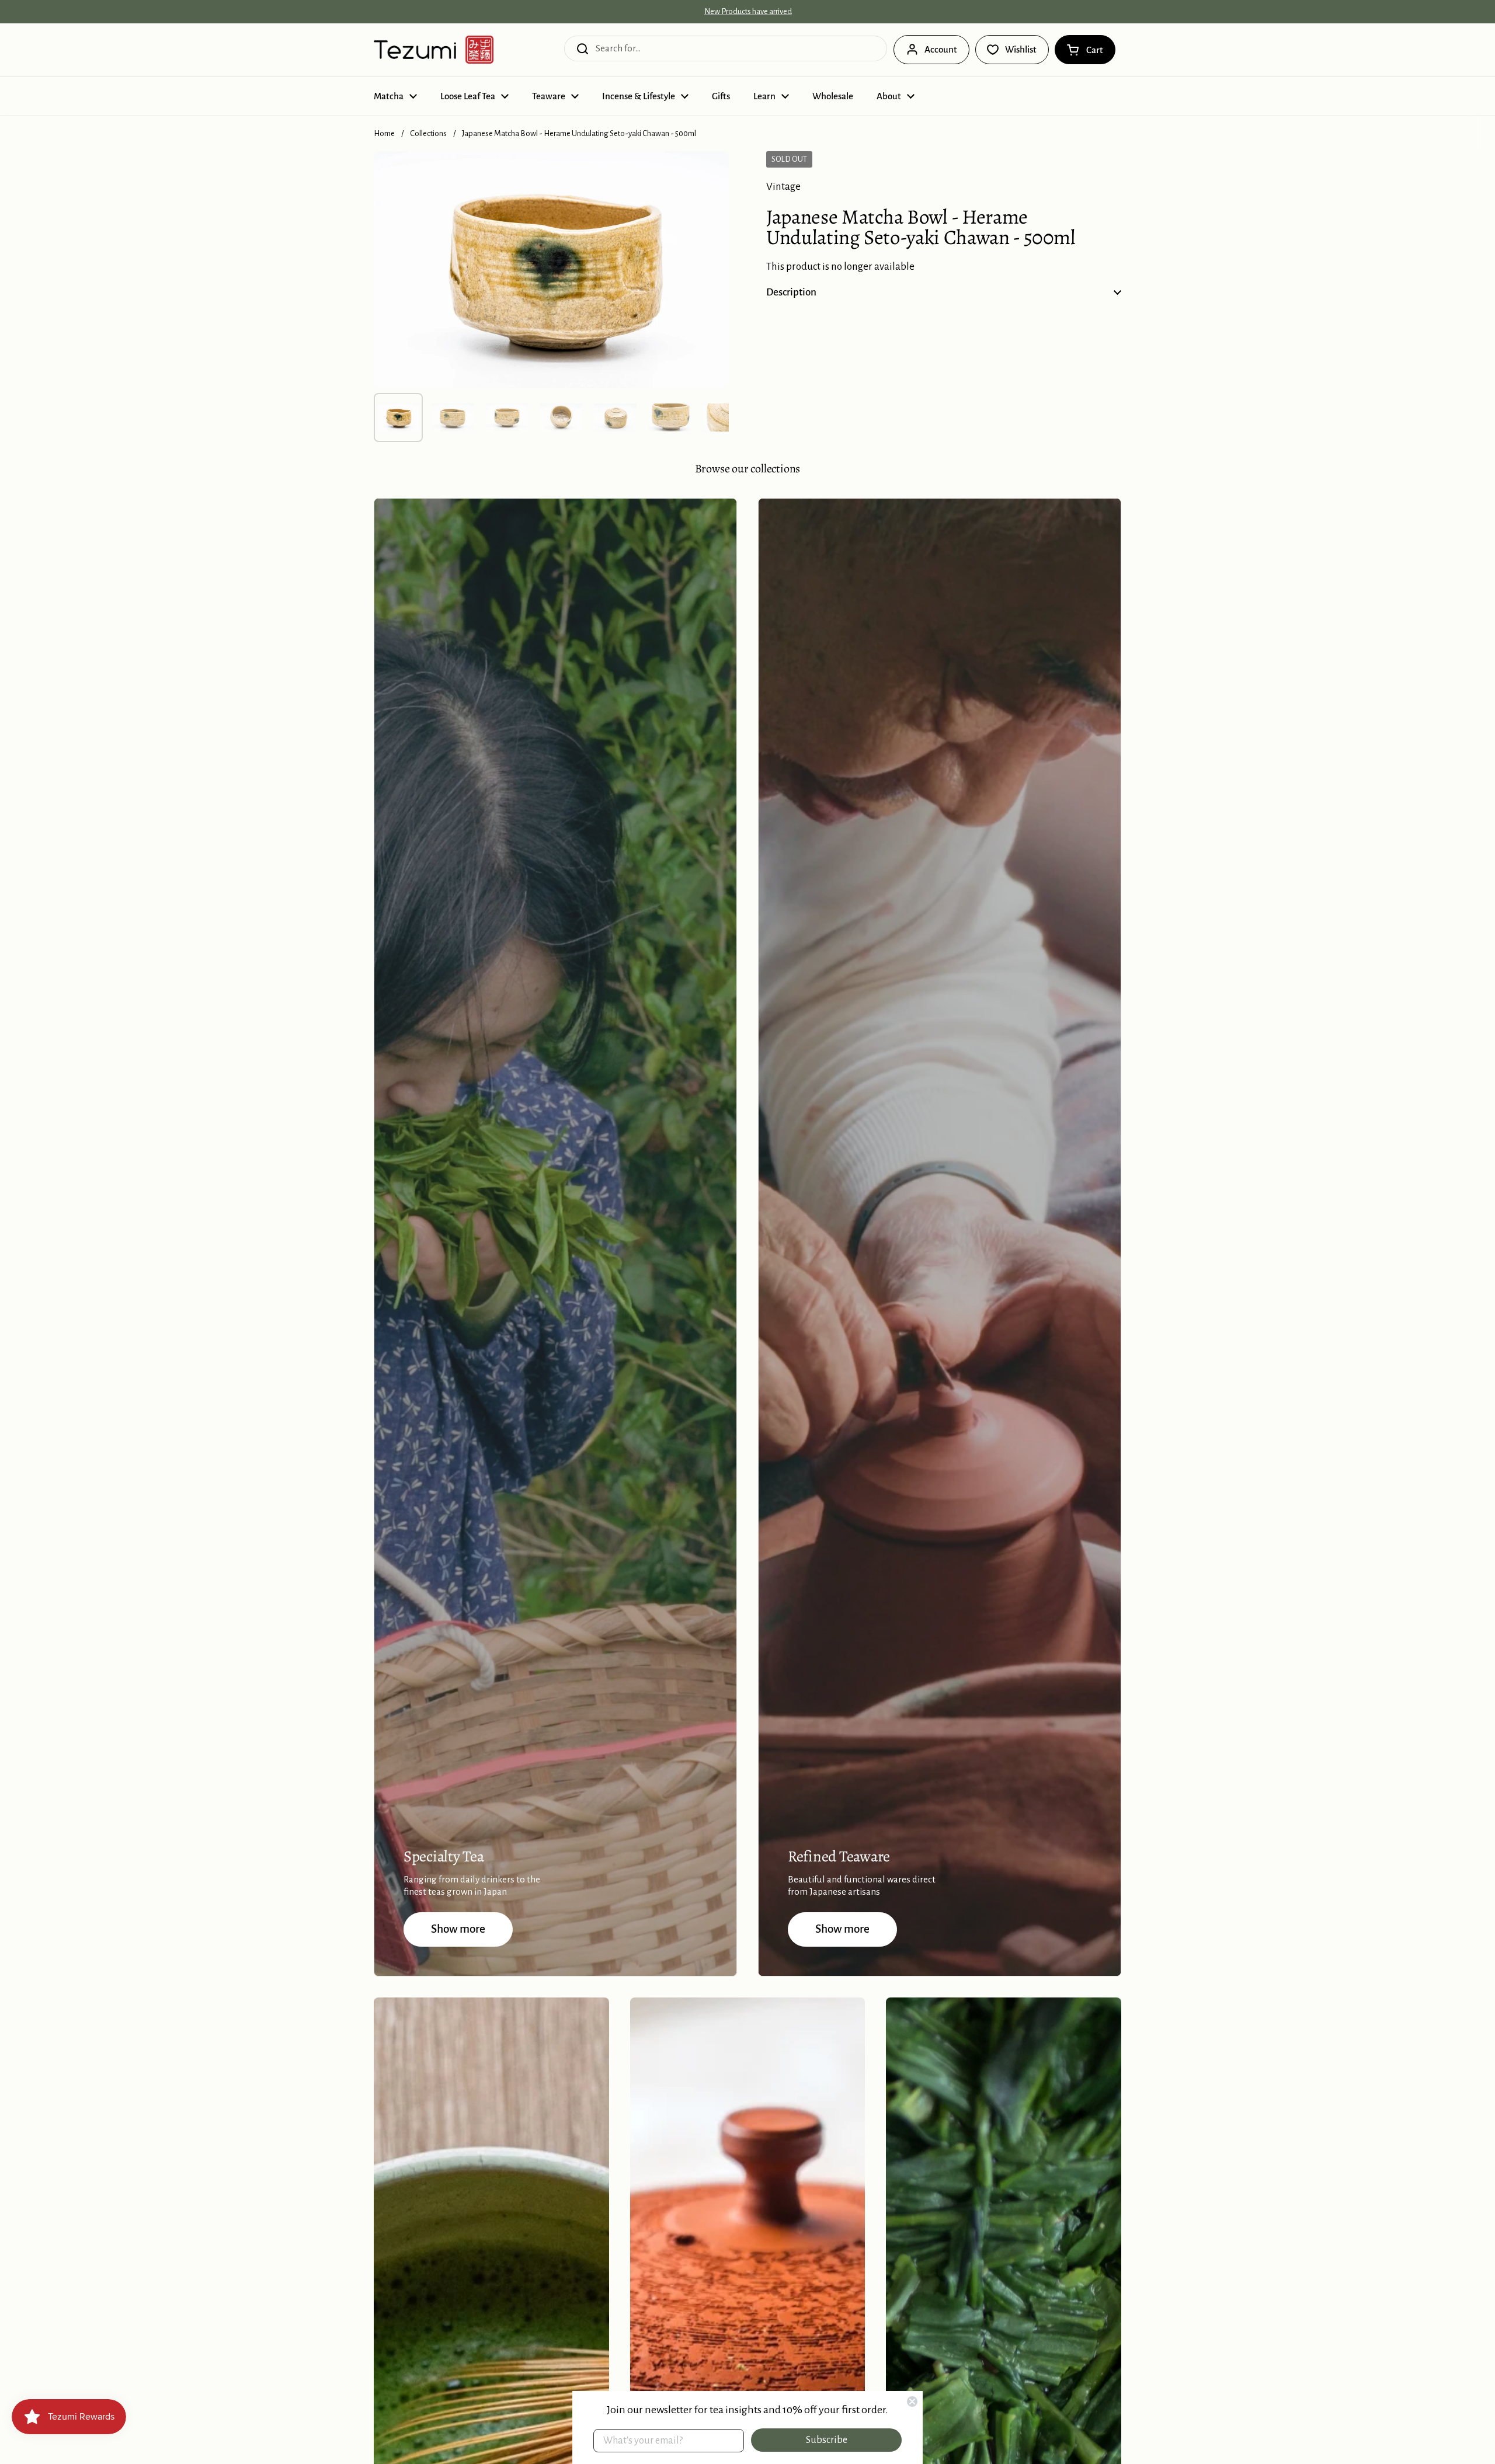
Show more (458, 1929)
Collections (428, 133)
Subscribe (827, 2440)
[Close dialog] (912, 2402)
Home (384, 133)
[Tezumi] (434, 50)
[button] (1085, 50)
